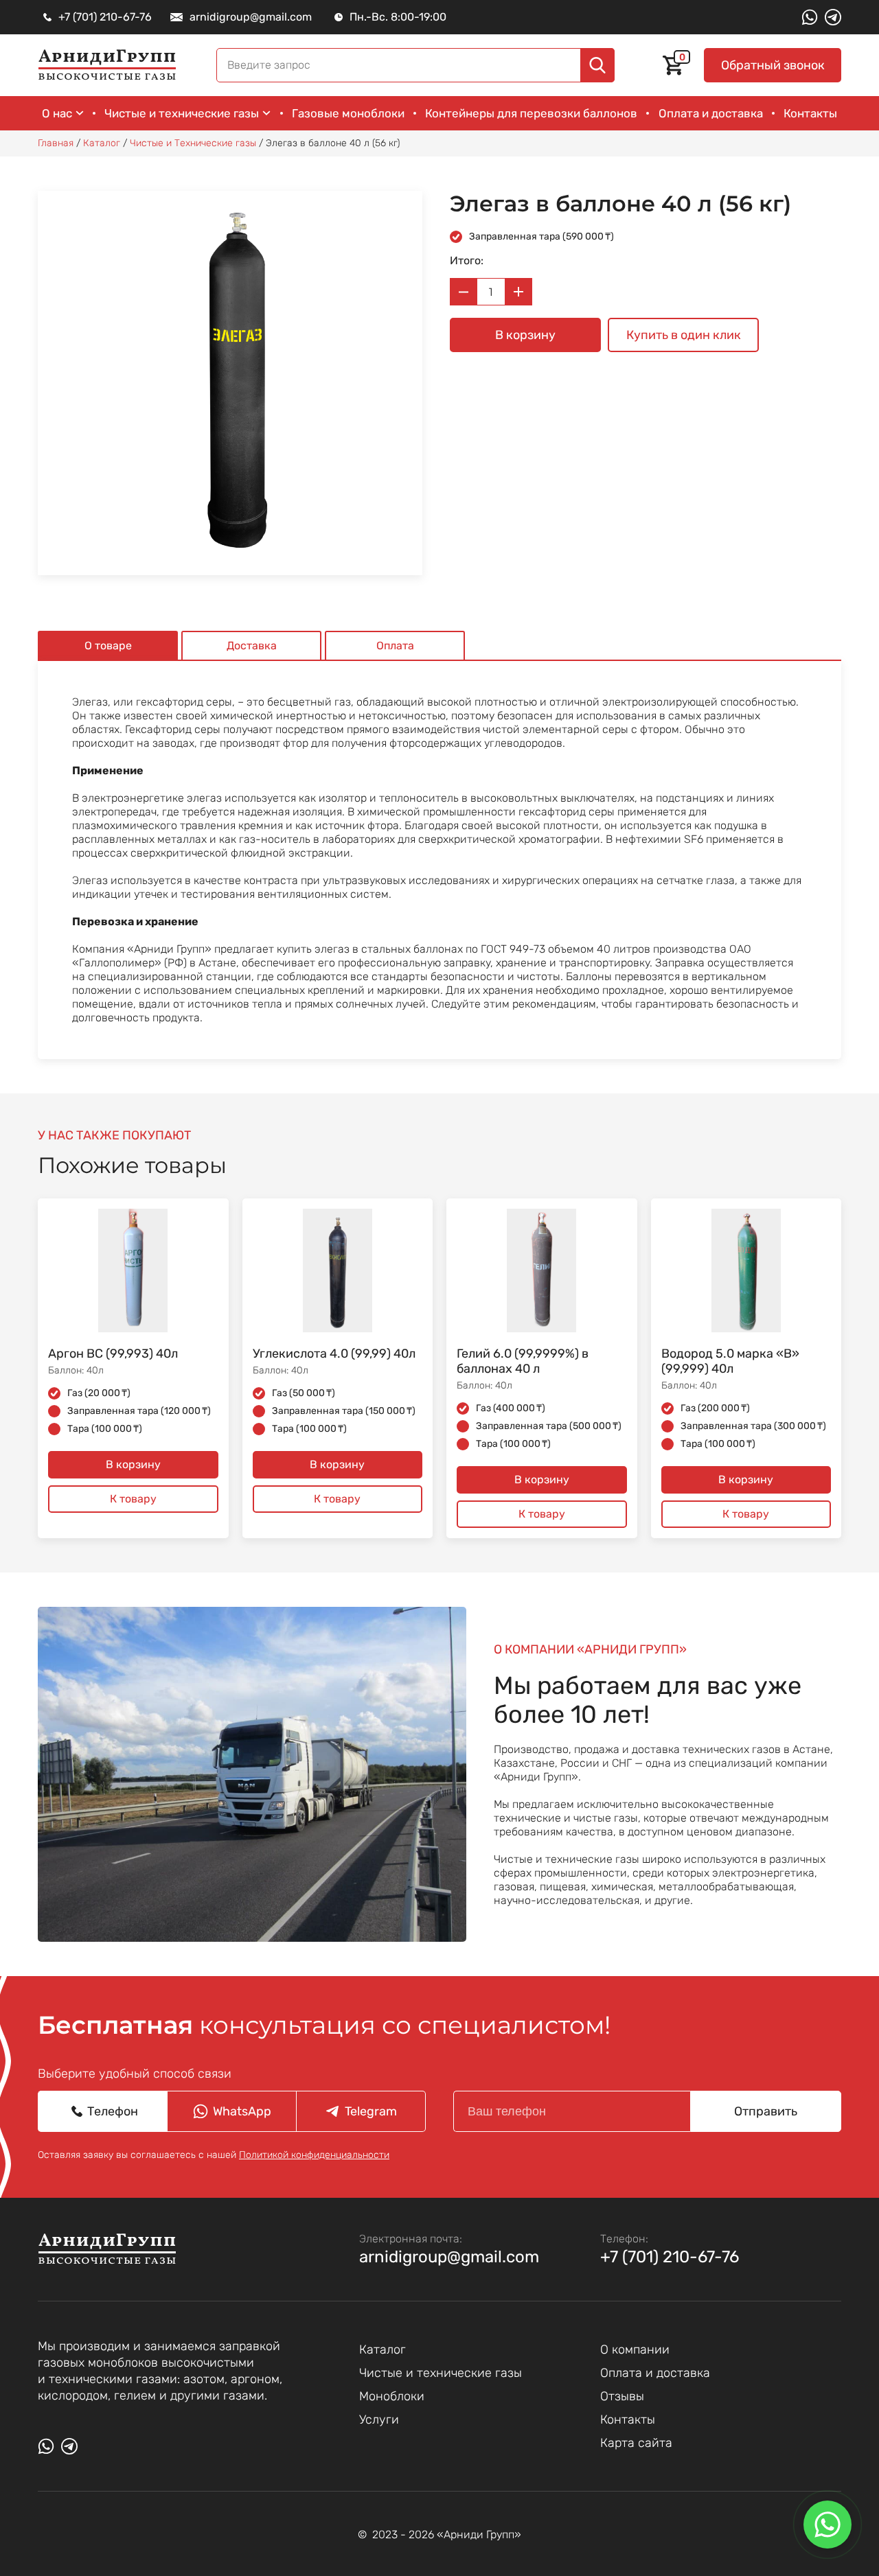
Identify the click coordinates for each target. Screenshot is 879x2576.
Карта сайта (636, 2443)
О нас (57, 113)
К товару (133, 1499)
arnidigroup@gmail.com (449, 2257)
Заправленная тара (541, 236)
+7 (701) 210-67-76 (670, 2257)
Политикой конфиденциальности (314, 2155)
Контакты (810, 113)
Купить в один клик (684, 335)
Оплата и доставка (711, 113)
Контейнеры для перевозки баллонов (531, 113)
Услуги (379, 2420)
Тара (105, 1429)
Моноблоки (392, 2396)
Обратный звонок (773, 65)
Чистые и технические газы (182, 113)
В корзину (525, 335)
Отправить (766, 2111)
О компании (635, 2349)
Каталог (383, 2349)
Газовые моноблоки (348, 113)
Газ (99, 1393)
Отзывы (622, 2396)
